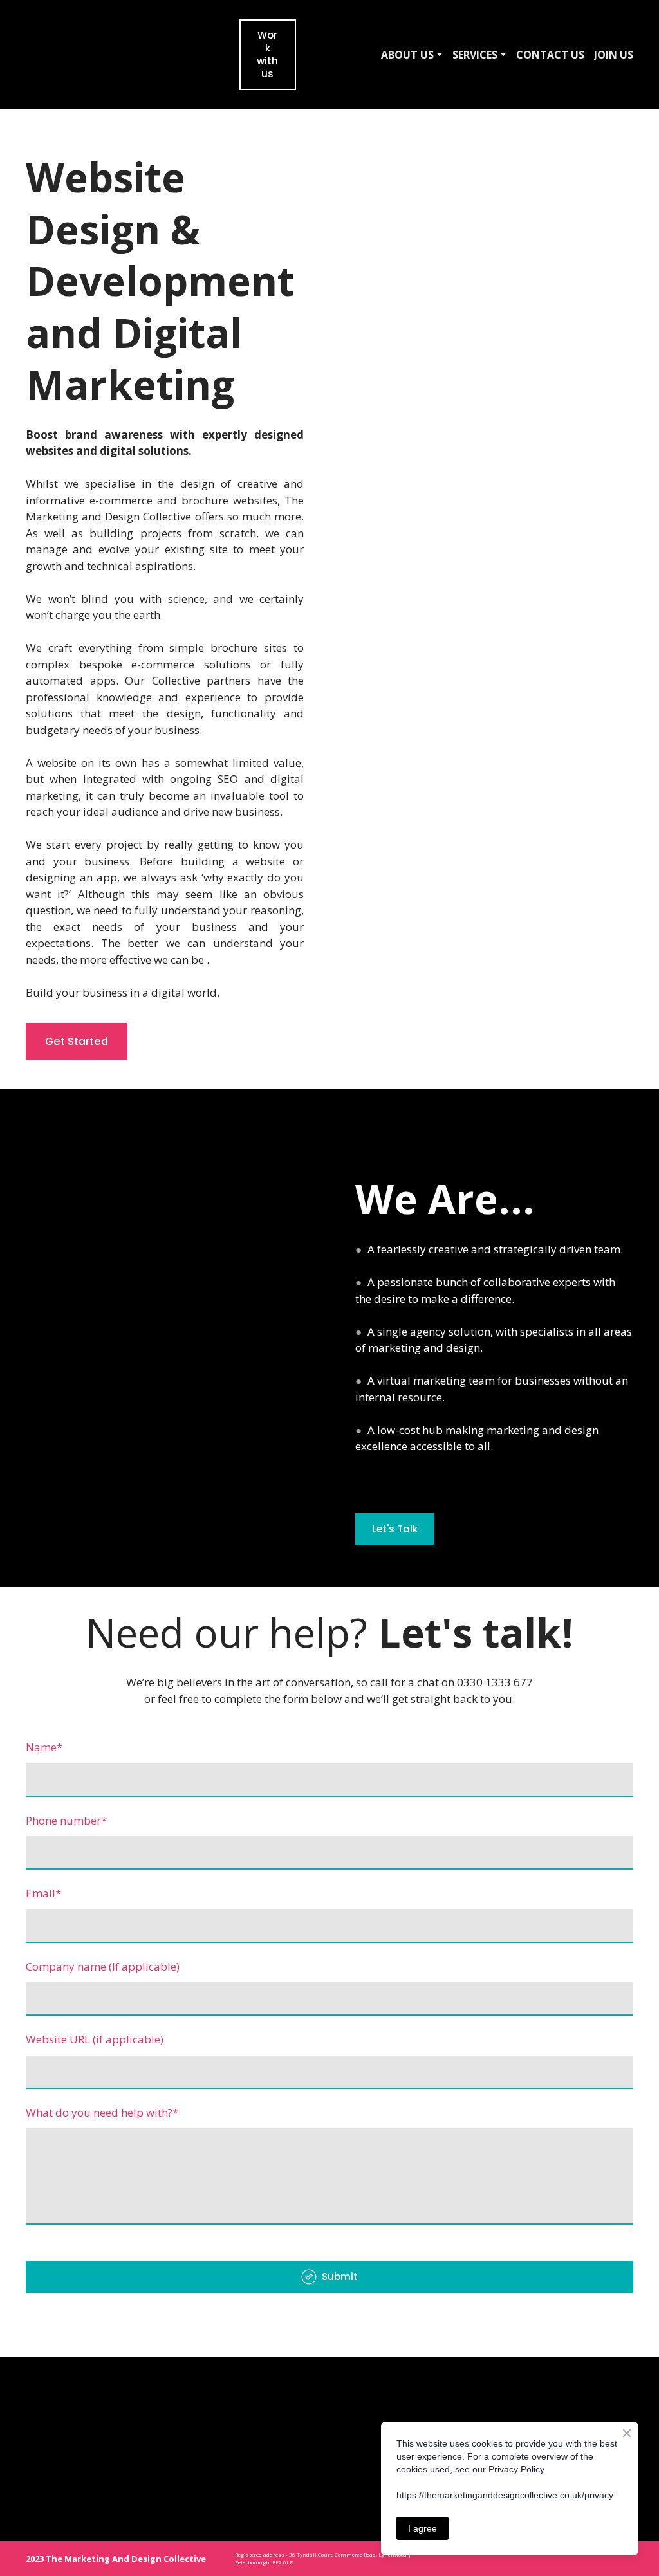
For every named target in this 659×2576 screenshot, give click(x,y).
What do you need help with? (102, 2112)
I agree (422, 2528)
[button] (267, 55)
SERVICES (475, 55)
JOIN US (614, 55)
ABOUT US (407, 55)
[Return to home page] (103, 55)
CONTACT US (550, 55)
